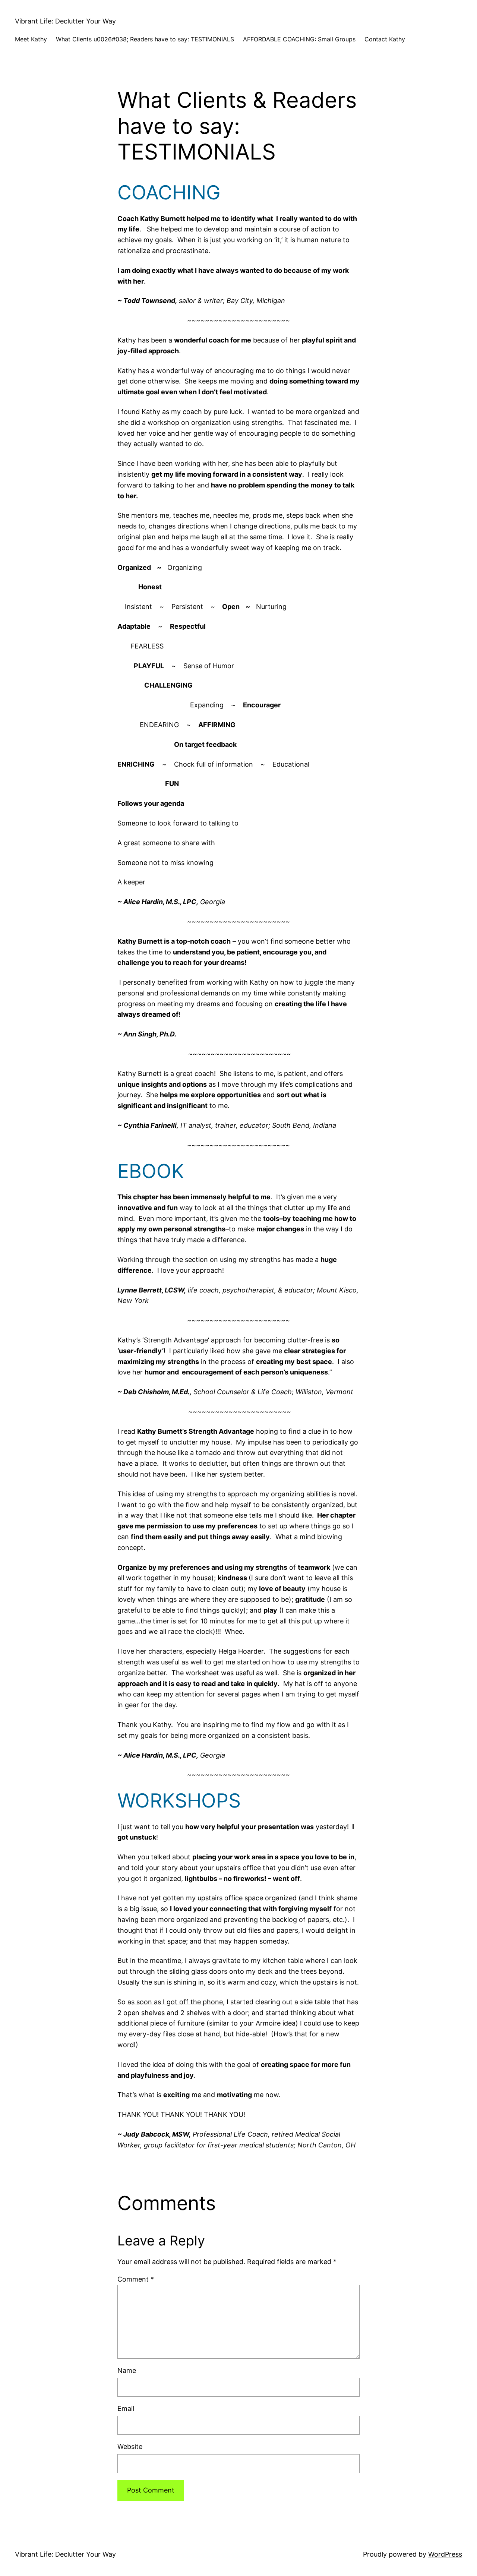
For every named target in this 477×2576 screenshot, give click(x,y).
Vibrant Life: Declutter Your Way (65, 21)
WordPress (445, 2554)
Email (126, 2408)
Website (130, 2446)
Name (127, 2370)
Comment (136, 2279)
